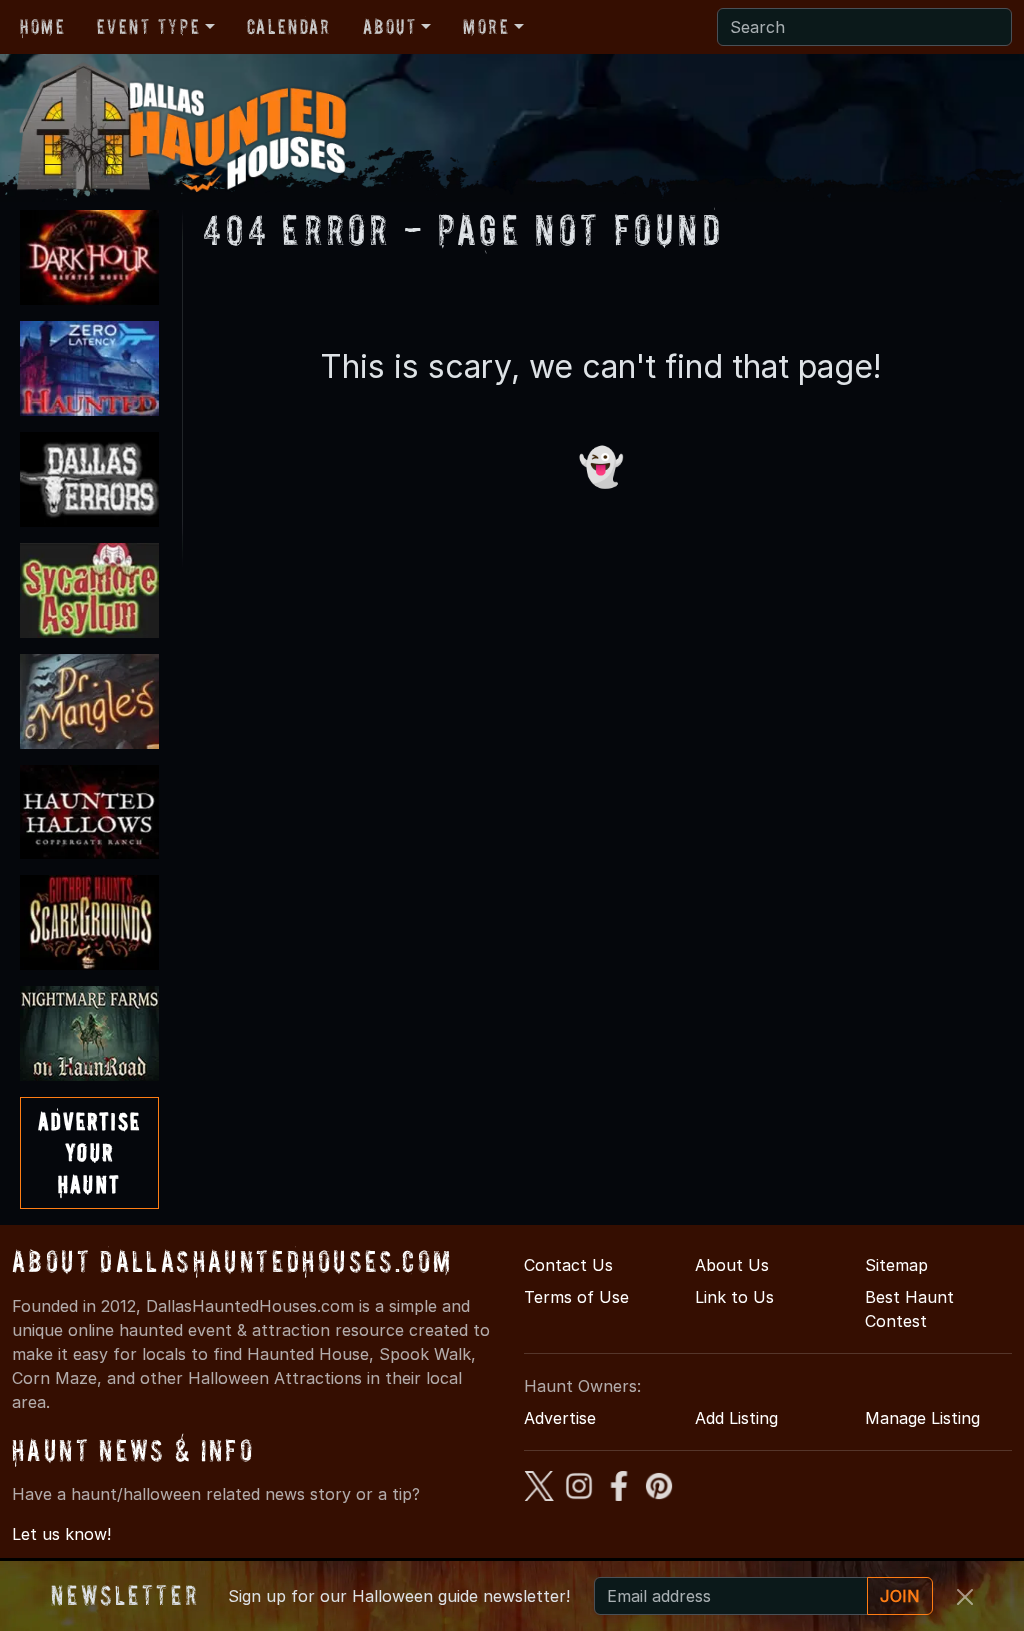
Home (42, 27)
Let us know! (61, 1534)
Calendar (289, 27)
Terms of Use (576, 1297)
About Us (732, 1265)
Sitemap (896, 1265)
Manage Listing (922, 1418)
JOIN (900, 1596)
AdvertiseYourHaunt (89, 1152)
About (390, 27)
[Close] (965, 1597)
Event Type (148, 27)
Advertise (560, 1418)
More (486, 27)
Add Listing (736, 1418)
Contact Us (568, 1265)
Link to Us (734, 1297)
